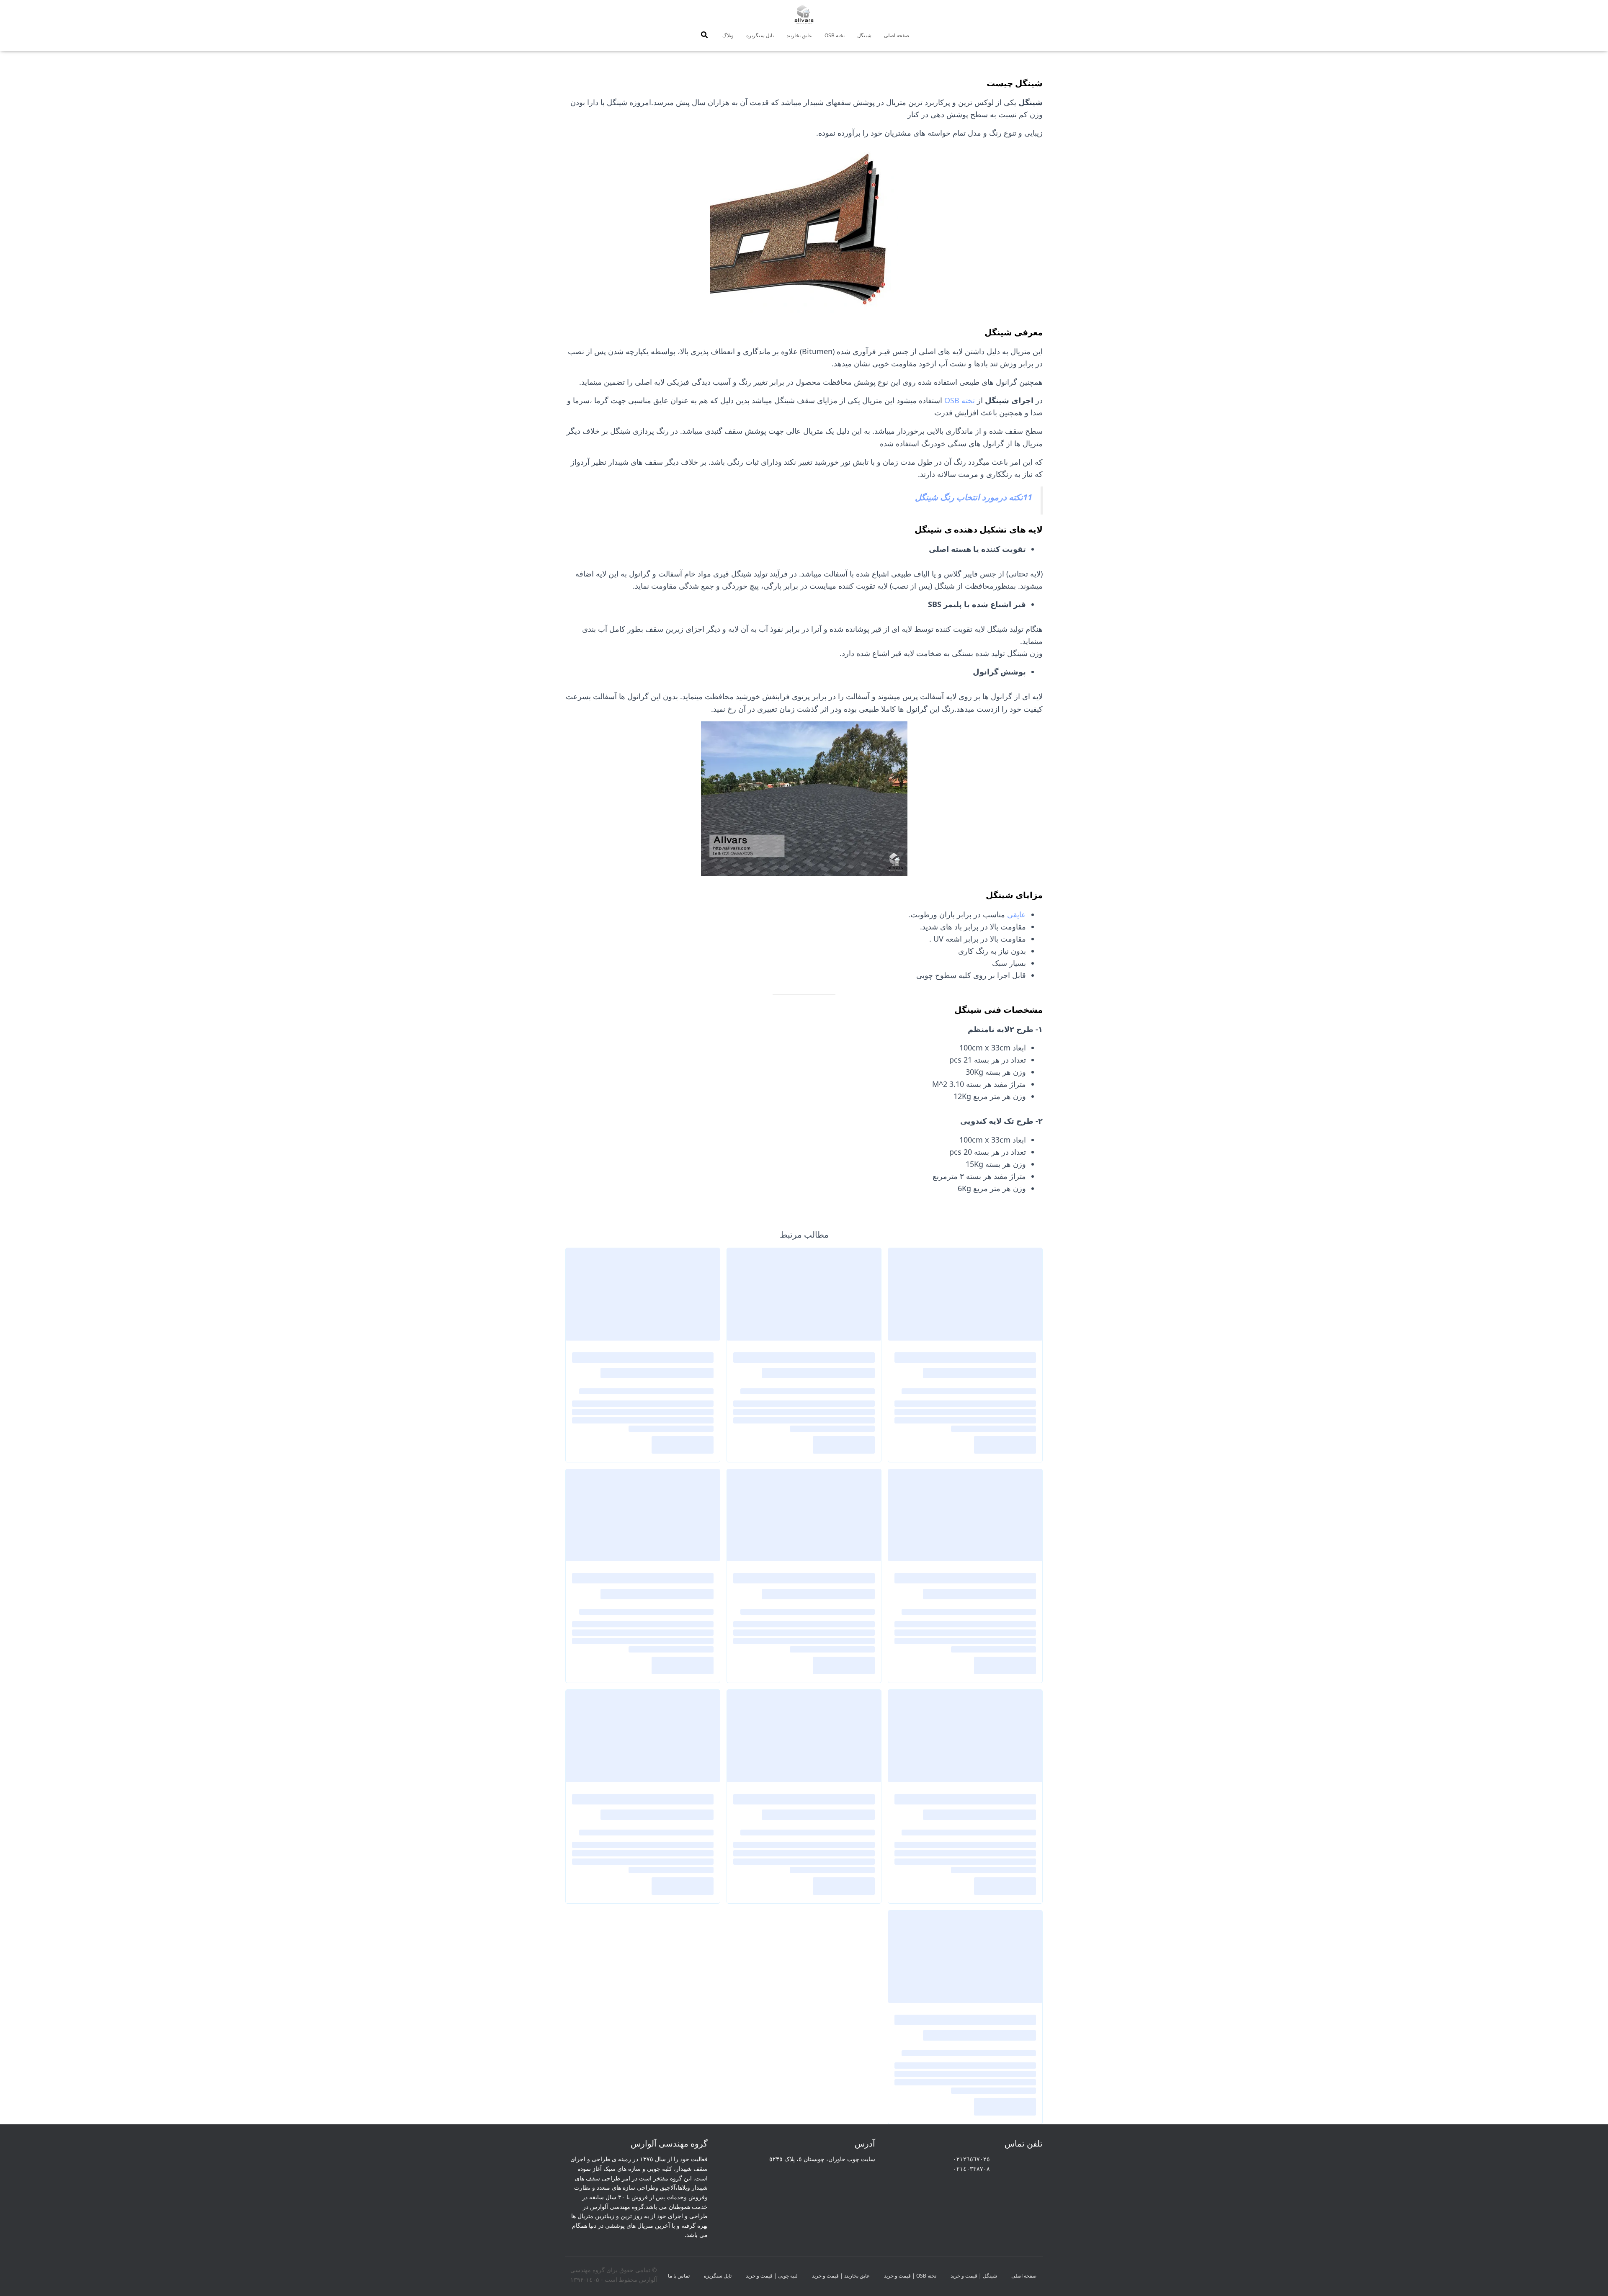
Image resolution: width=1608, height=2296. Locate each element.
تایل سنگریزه (760, 35)
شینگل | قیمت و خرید (974, 2276)
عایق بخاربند (799, 35)
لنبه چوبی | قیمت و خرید (772, 2276)
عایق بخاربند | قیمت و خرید (841, 2276)
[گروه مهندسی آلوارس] (804, 15)
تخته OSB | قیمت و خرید (910, 2276)
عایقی (1017, 914)
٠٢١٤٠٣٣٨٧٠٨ (971, 2169)
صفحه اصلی (897, 35)
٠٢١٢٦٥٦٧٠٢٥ (971, 2159)
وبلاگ (728, 35)
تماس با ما (679, 2276)
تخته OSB (835, 35)
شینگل (864, 35)
